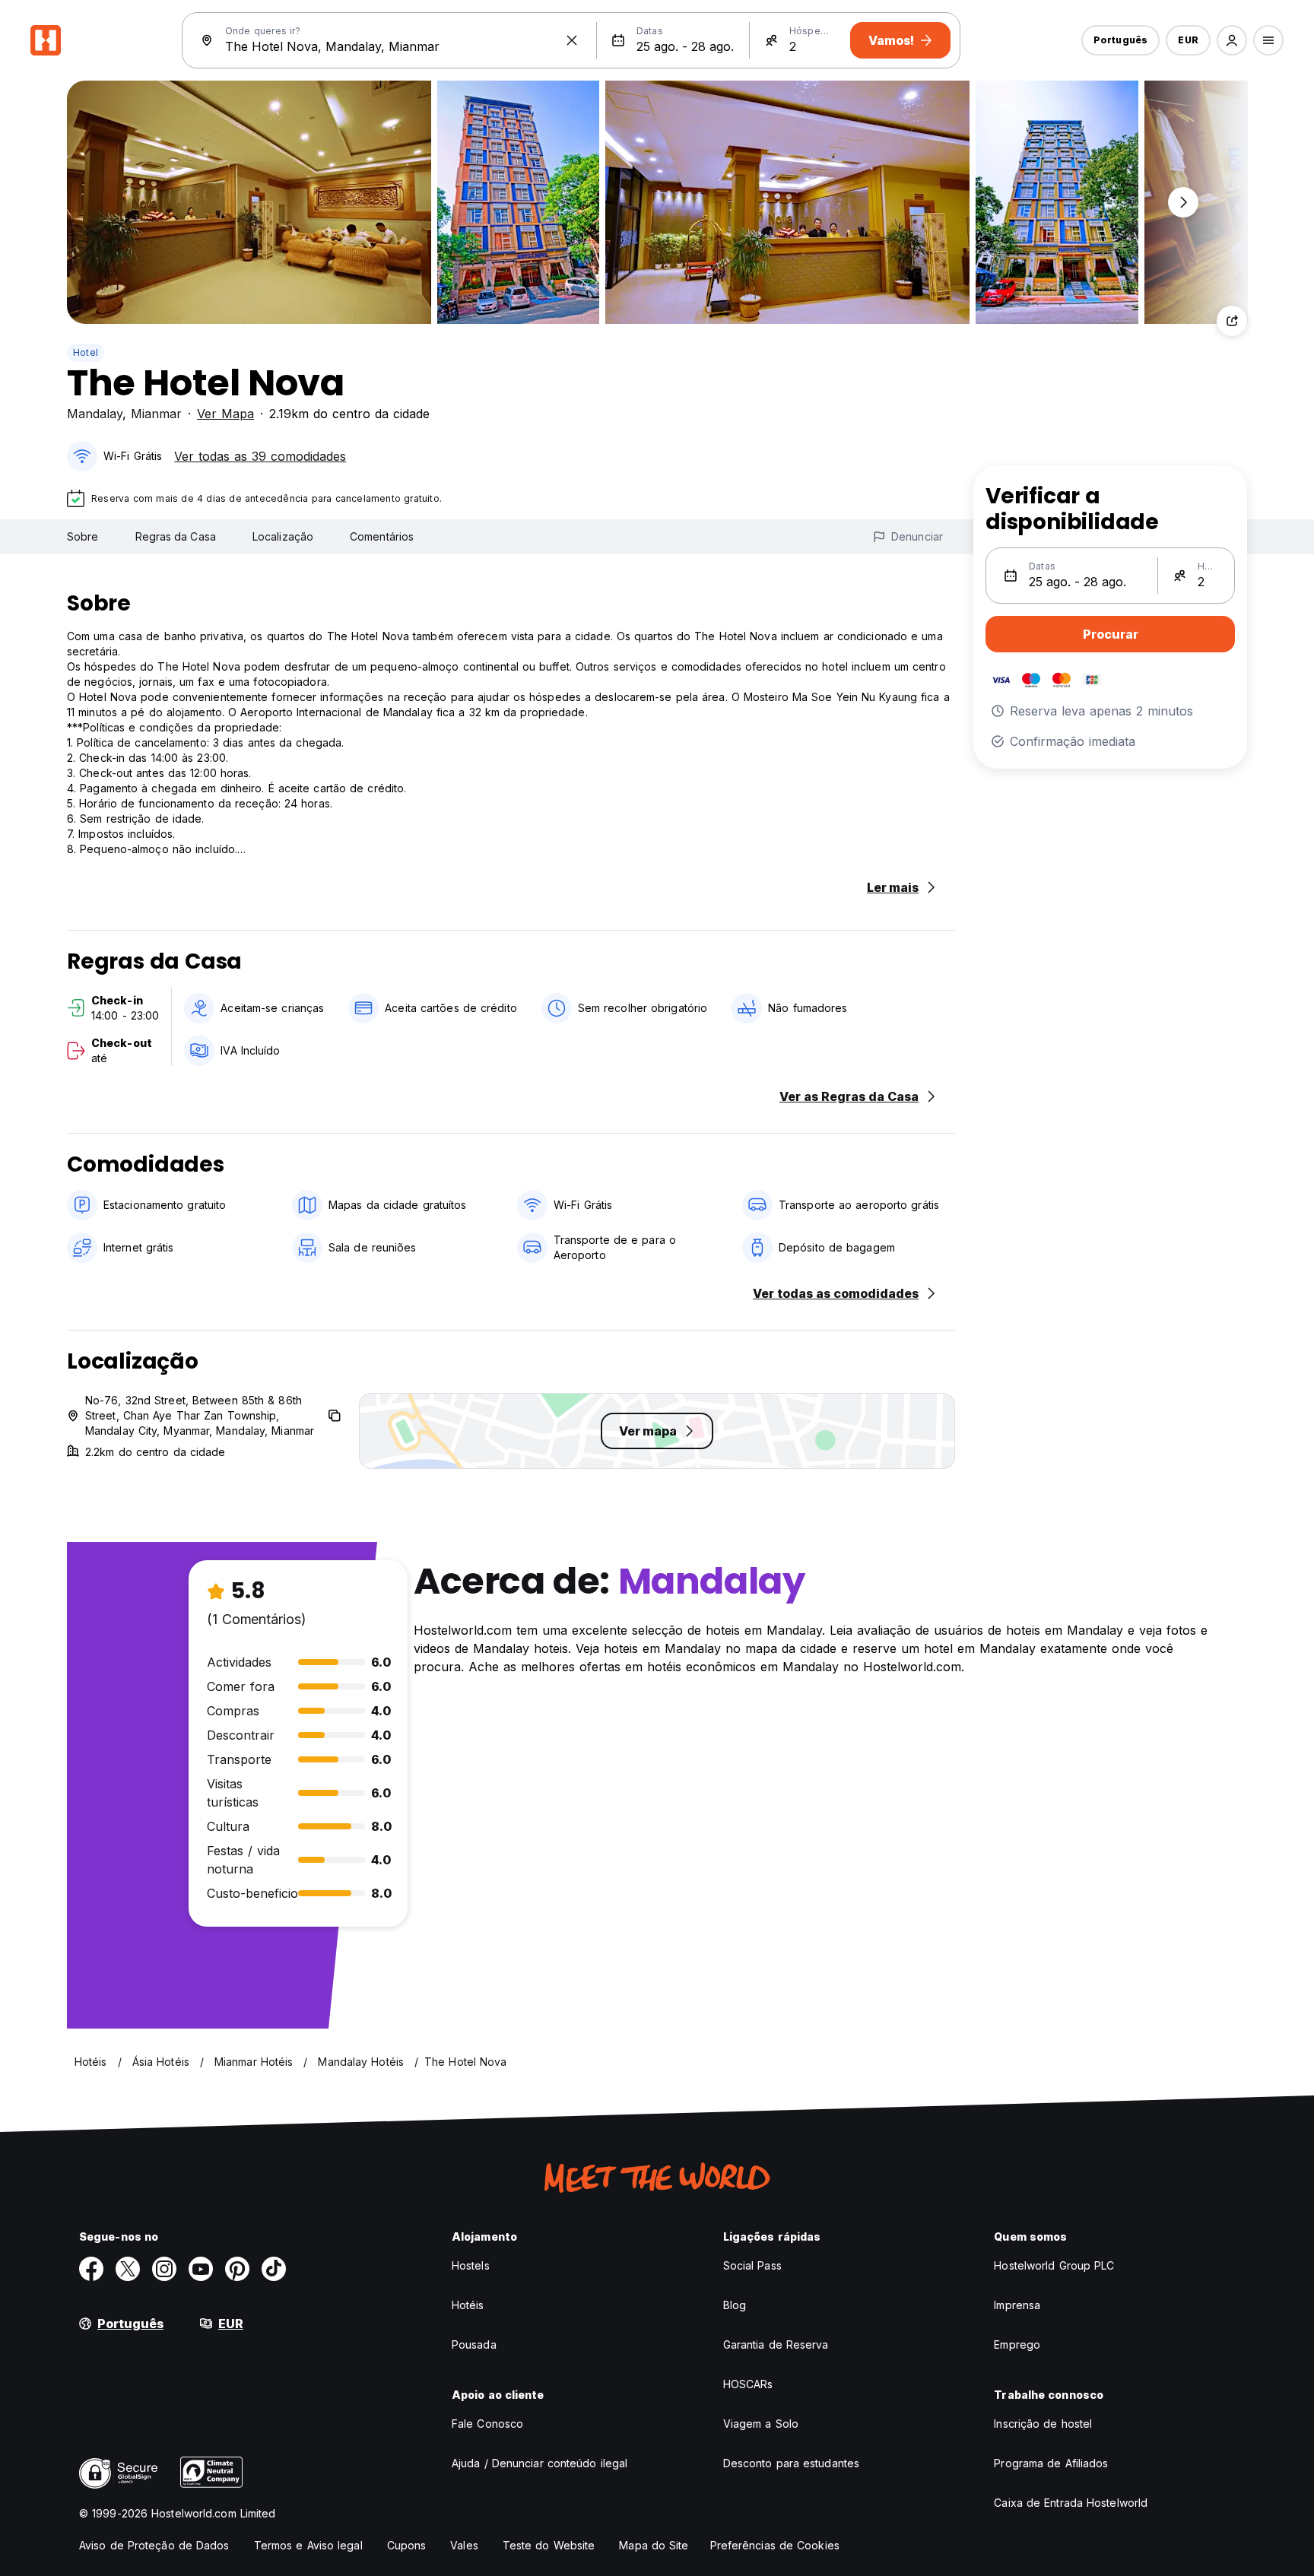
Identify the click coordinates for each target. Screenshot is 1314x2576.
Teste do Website (549, 2545)
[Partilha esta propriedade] (1232, 321)
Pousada (474, 2344)
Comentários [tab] (382, 536)
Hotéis (468, 2305)
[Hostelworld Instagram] (164, 2269)
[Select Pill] (1232, 40)
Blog (735, 2305)
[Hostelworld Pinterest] (237, 2269)
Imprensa (1017, 2305)
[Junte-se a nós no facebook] (91, 2269)
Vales (464, 2545)
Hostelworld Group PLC (1054, 2265)
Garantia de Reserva (776, 2344)
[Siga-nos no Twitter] (128, 2269)
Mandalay (95, 414)
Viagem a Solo (761, 2424)
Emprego (1017, 2344)
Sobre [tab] (83, 536)
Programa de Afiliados (1051, 2463)
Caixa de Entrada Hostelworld (1071, 2503)
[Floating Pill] (1183, 202)
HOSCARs (748, 2384)
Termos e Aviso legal (308, 2545)
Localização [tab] (283, 536)
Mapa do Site (654, 2545)
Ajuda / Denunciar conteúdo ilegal (540, 2463)
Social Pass (752, 2265)
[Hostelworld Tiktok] (274, 2269)
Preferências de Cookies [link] (775, 2545)
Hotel (86, 352)
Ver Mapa (225, 414)
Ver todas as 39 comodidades (260, 456)
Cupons (407, 2545)
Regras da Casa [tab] (176, 536)
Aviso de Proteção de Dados (154, 2545)
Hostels (471, 2265)
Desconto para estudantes (791, 2463)
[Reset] (572, 40)
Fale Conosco (487, 2424)
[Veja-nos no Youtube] (201, 2269)
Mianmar (156, 414)
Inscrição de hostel (1043, 2424)
